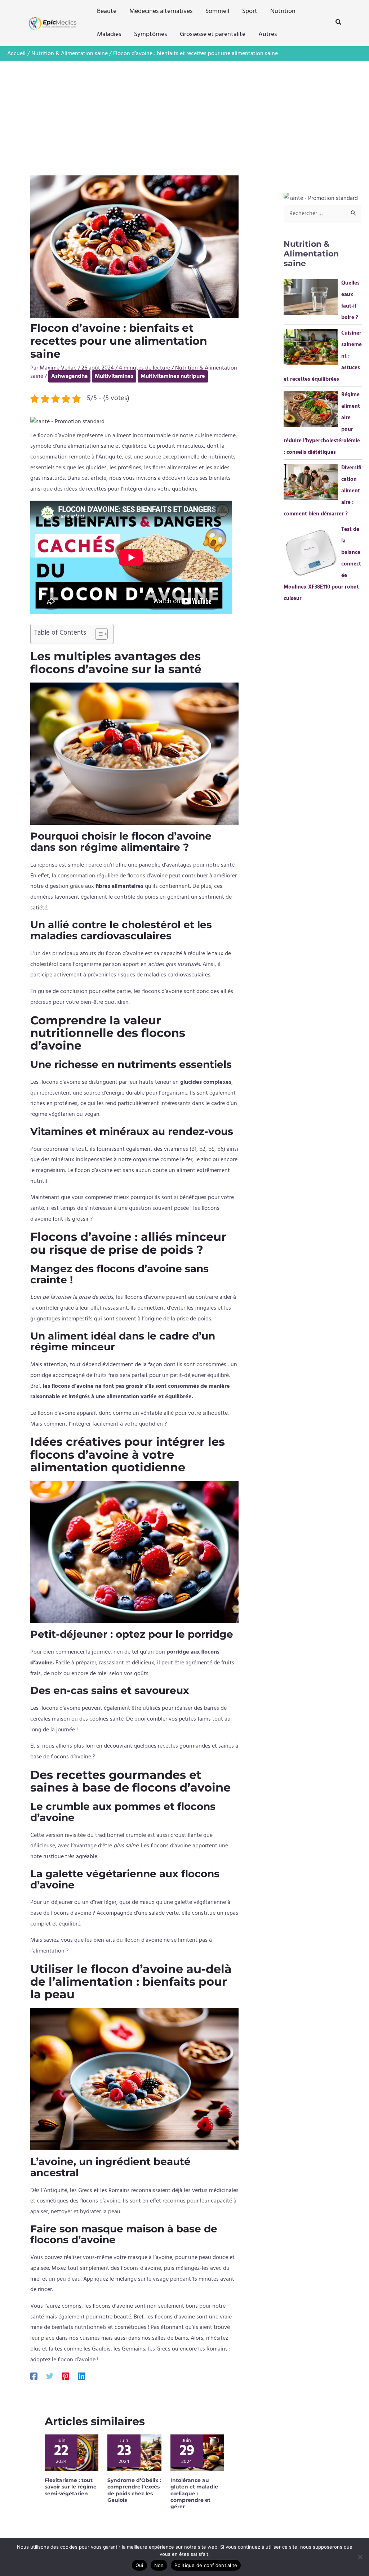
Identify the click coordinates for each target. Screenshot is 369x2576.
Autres (268, 34)
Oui (139, 2565)
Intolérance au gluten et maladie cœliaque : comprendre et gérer (194, 2493)
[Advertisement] (184, 116)
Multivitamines (114, 376)
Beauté (107, 11)
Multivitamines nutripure (173, 376)
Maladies (109, 34)
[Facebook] (34, 2376)
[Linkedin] (81, 2376)
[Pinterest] (66, 2376)
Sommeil (217, 11)
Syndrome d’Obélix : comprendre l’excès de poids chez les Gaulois (134, 2490)
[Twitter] (50, 2376)
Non (159, 2565)
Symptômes (150, 34)
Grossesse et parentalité (213, 34)
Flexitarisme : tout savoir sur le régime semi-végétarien (71, 2487)
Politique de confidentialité (206, 2565)
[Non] (360, 2557)
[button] (339, 23)
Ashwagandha (69, 376)
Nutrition (283, 11)
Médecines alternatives (161, 11)
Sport (250, 11)
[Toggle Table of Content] (98, 634)
